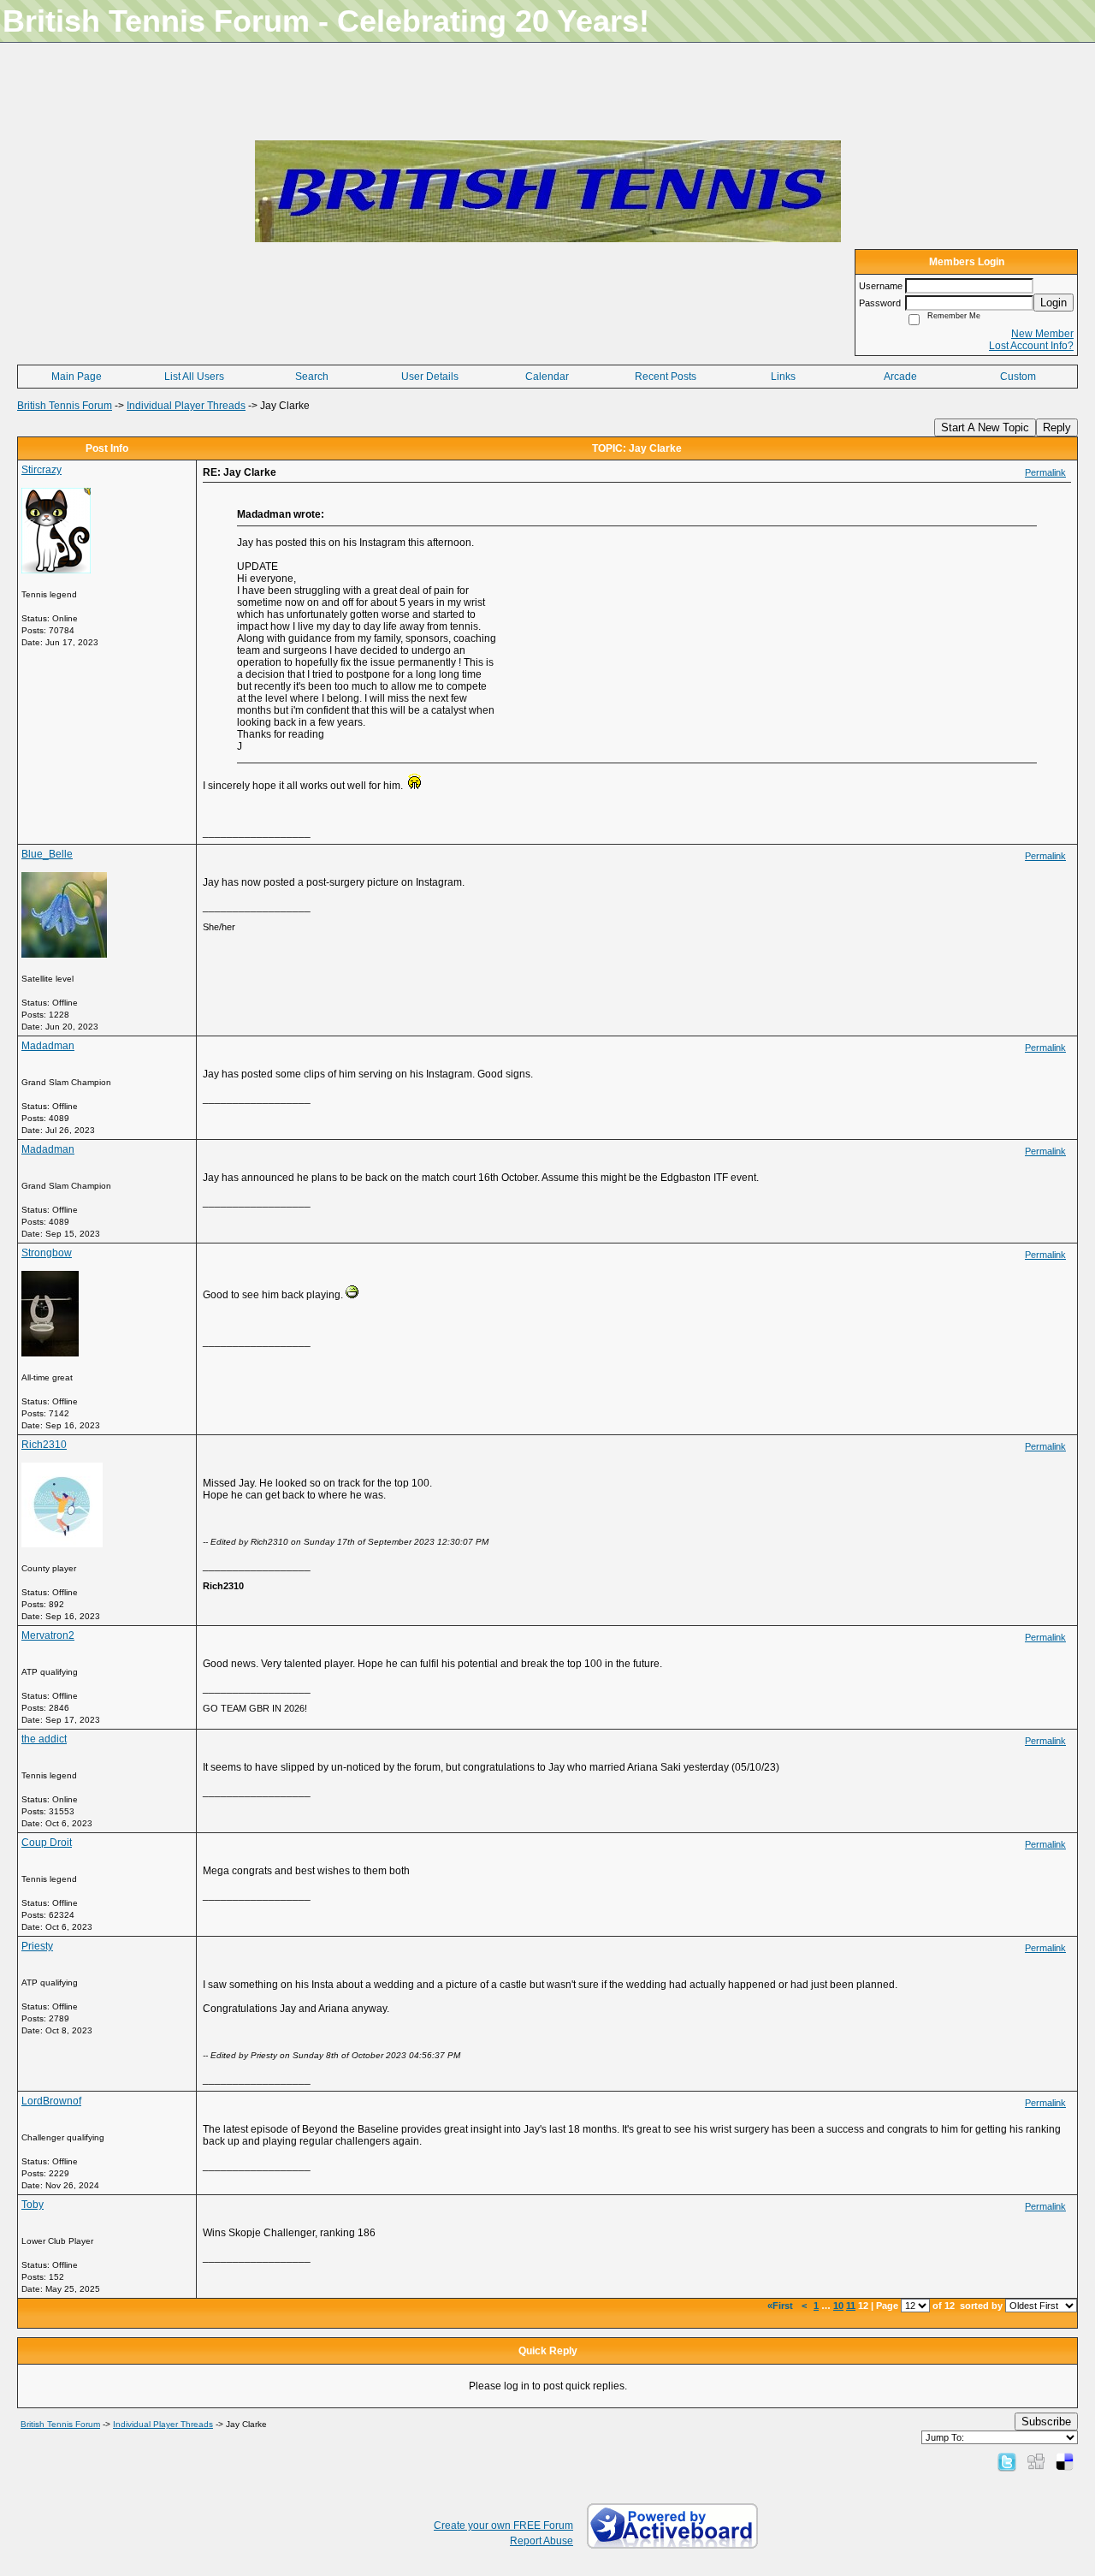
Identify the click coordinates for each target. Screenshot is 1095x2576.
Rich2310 (44, 1445)
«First (781, 2306)
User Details (430, 377)
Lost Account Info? (1031, 346)
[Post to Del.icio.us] (1065, 2461)
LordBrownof (51, 2101)
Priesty (37, 1946)
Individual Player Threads (186, 406)
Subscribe (1046, 2422)
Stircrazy (41, 470)
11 (851, 2306)
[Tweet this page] (1007, 2461)
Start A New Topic (985, 427)
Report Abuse (542, 2541)
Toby (33, 2205)
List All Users (194, 377)
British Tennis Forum (65, 406)
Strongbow (47, 1253)
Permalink (1045, 472)
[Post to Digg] (1036, 2461)
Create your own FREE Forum (503, 2526)
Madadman (48, 1046)
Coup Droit (47, 1843)
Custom (1018, 377)
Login (1054, 303)
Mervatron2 (48, 1635)
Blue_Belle (47, 854)
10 (838, 2306)
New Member (1042, 334)
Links (783, 377)
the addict (44, 1739)
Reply (1057, 427)
